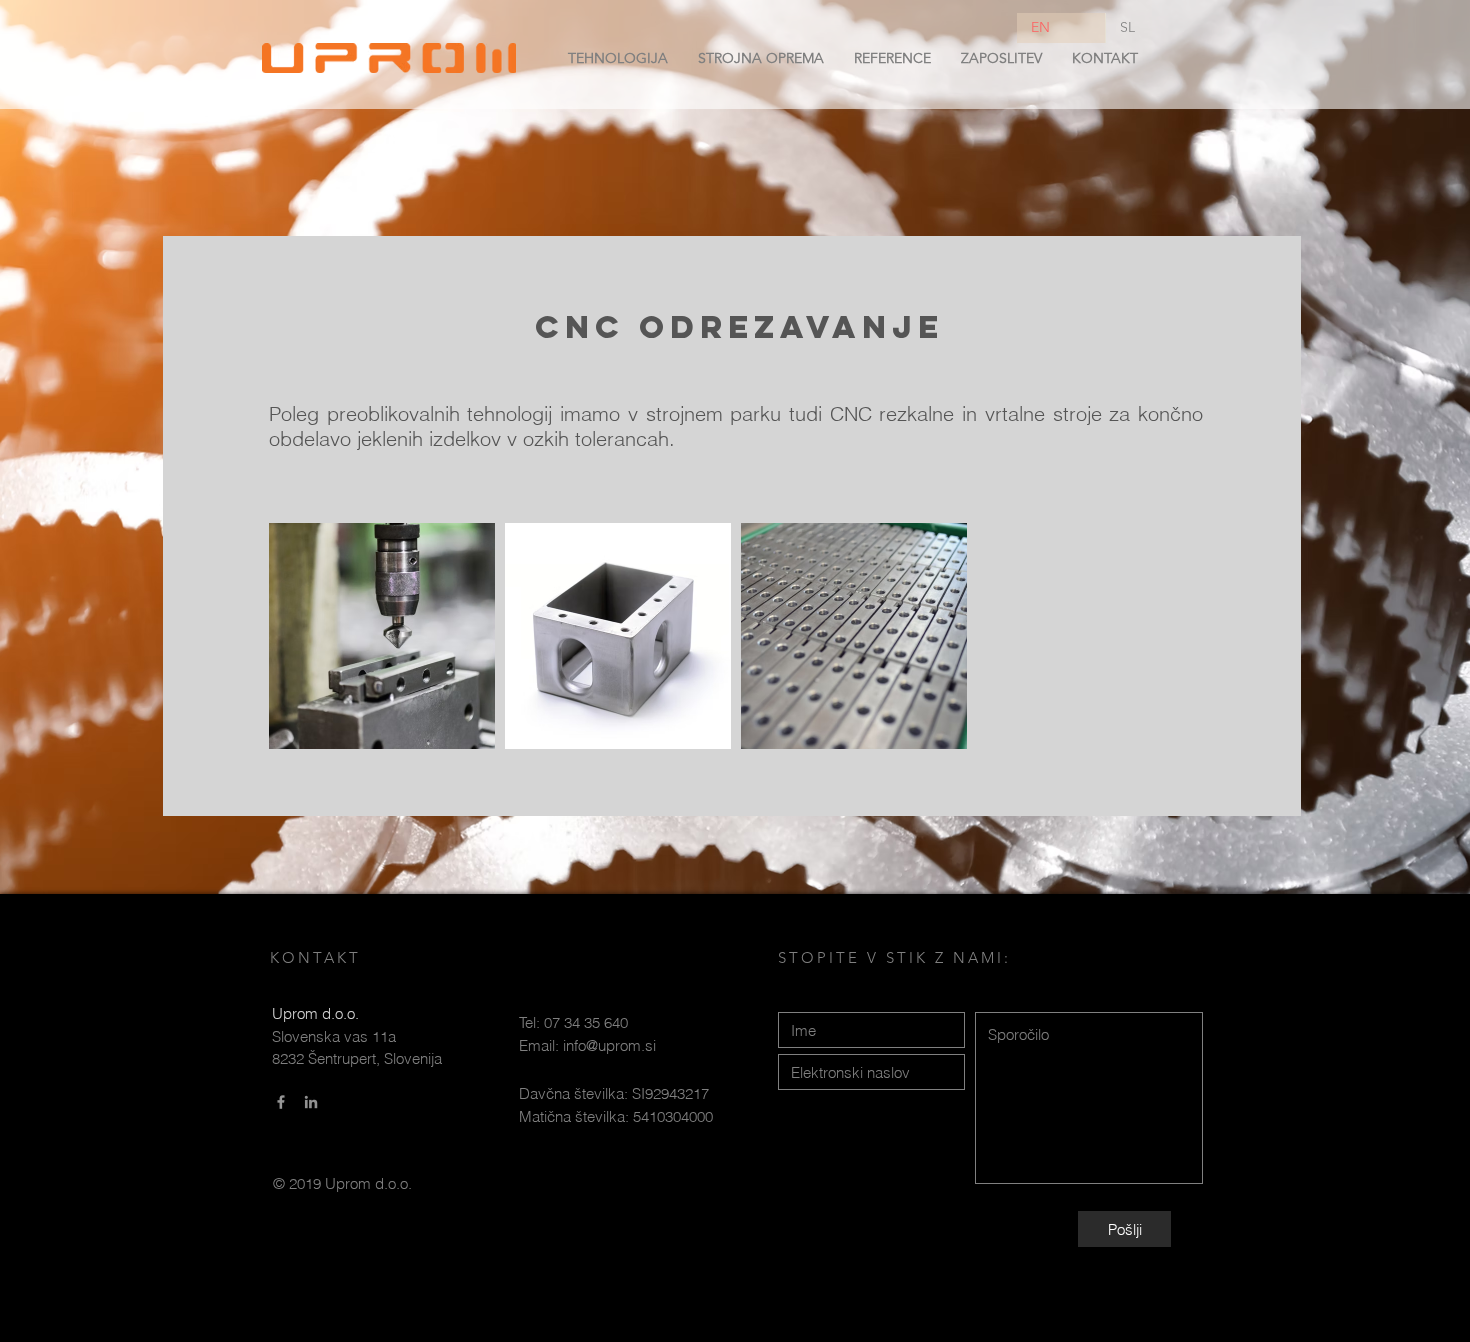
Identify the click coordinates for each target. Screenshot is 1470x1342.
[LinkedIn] (311, 1102)
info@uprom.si (609, 1045)
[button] (618, 58)
